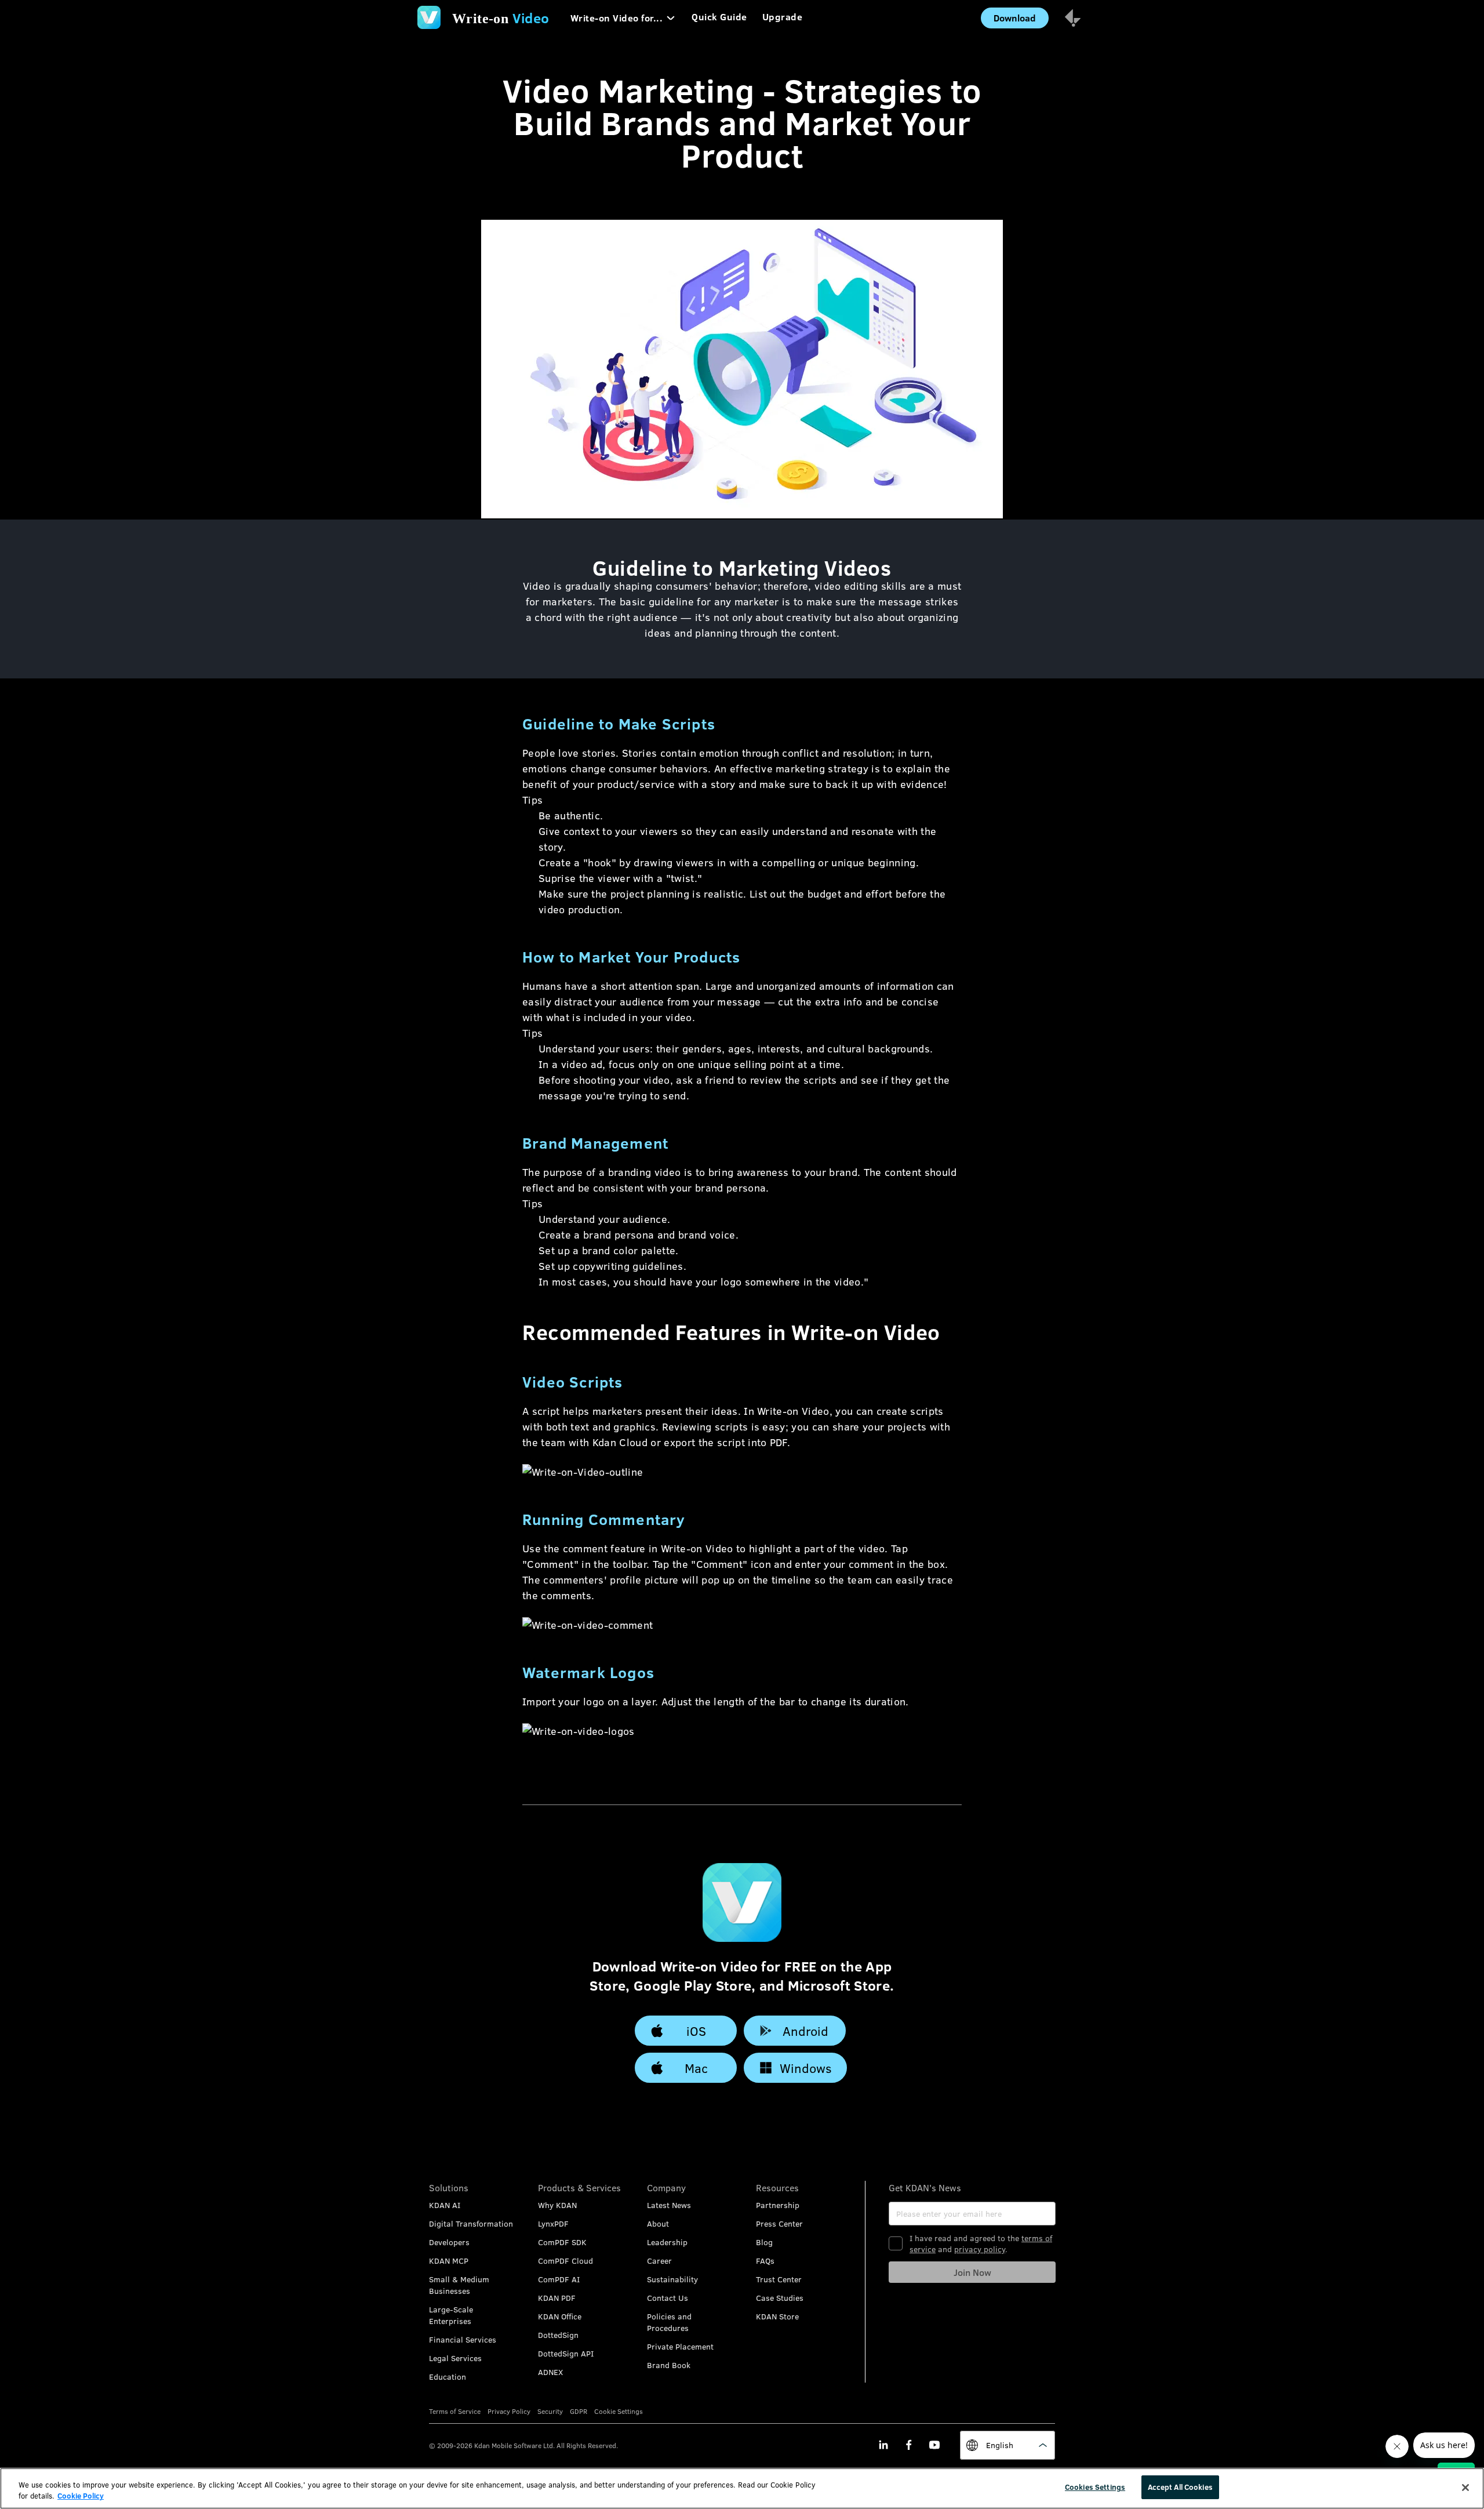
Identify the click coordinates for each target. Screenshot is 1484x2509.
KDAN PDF (557, 2298)
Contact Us (668, 2298)
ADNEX (550, 2372)
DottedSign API (566, 2353)
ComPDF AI (559, 2279)
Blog (764, 2242)
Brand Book (669, 2365)
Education (448, 2377)
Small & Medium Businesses (459, 2285)
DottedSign (558, 2335)
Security (550, 2411)
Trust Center (779, 2279)
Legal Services (455, 2358)
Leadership (667, 2242)
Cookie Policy (81, 2496)
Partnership (778, 2205)
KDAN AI (445, 2205)
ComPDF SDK (562, 2242)
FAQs (765, 2261)
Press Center (779, 2223)
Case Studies (780, 2298)
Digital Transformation (471, 2223)
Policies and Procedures (669, 2322)
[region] (742, 2488)
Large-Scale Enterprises (451, 2315)
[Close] (1465, 2488)
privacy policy (980, 2249)
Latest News (669, 2205)
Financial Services (463, 2339)
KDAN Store (777, 2316)
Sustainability (672, 2279)
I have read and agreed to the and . (981, 2243)
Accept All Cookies (1180, 2487)
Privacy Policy (509, 2411)
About (658, 2223)
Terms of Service (455, 2411)
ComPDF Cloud (565, 2261)
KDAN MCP (449, 2261)
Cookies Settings (1095, 2487)
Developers (449, 2242)
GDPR (579, 2411)
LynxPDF (553, 2223)
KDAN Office (560, 2316)
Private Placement (680, 2346)
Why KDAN (557, 2205)
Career (659, 2261)
